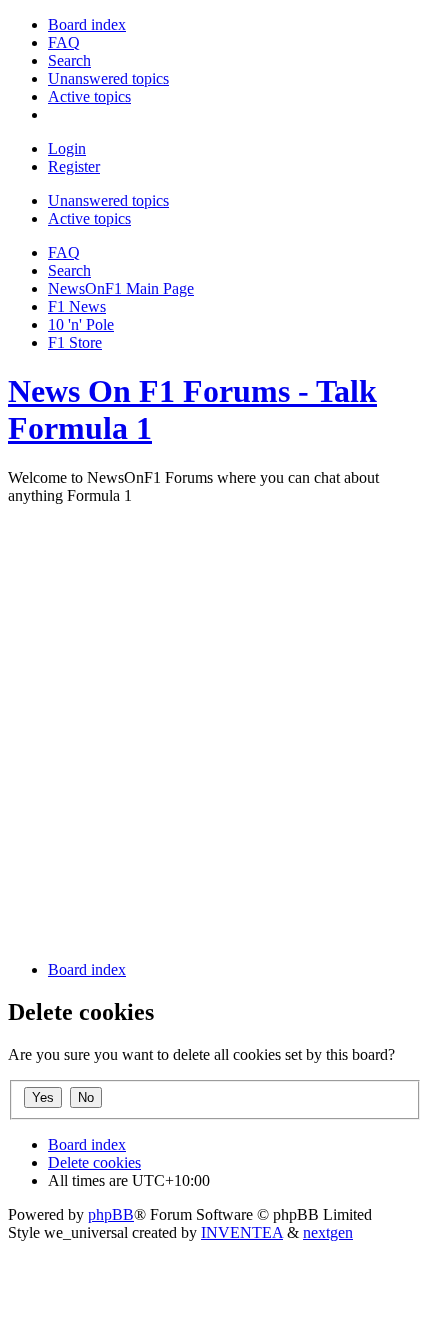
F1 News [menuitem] (77, 306)
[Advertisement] (215, 730)
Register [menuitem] (74, 166)
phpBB (111, 1214)
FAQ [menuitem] (64, 252)
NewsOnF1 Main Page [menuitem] (121, 288)
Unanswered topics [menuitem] (108, 200)
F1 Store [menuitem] (75, 342)
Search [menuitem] (69, 270)
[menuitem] (87, 24)
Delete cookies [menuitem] (94, 1162)
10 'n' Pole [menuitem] (81, 324)
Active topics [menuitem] (89, 218)
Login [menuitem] (67, 148)
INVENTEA (242, 1232)
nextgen (328, 1232)
